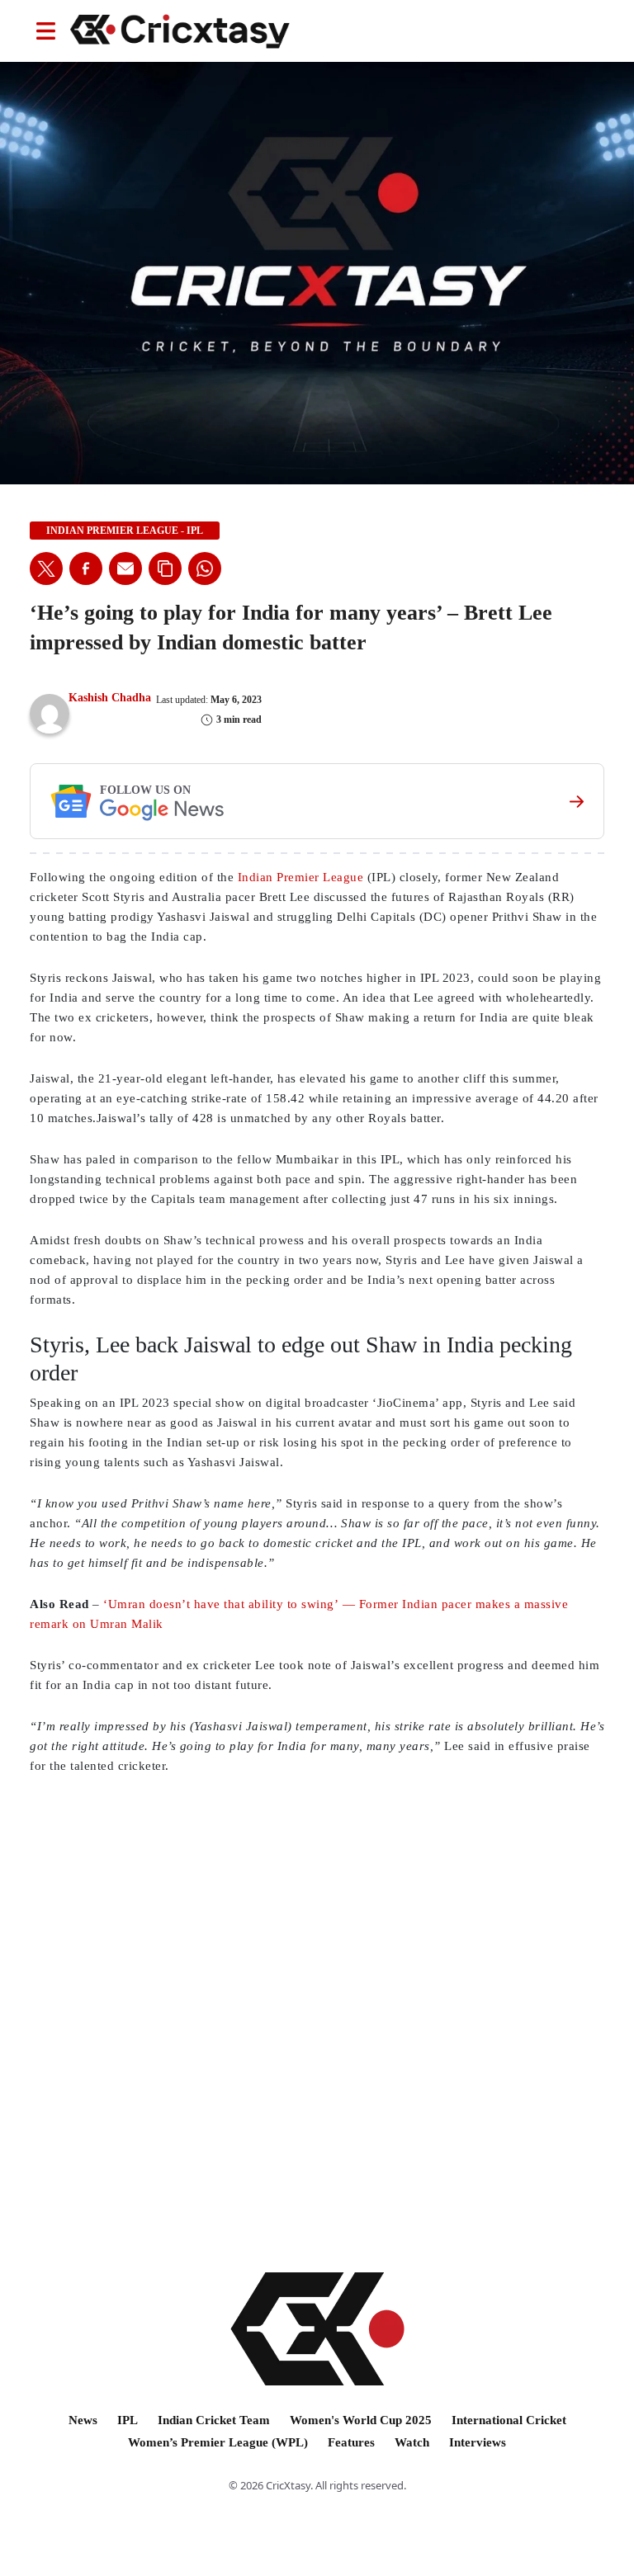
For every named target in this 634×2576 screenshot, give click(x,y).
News (83, 2420)
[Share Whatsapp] (205, 569)
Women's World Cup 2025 (361, 2420)
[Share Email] (125, 569)
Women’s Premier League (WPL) (218, 2442)
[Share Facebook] (86, 569)
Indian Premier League (301, 877)
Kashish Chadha (110, 698)
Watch (412, 2442)
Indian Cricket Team (214, 2420)
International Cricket (509, 2420)
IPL (128, 2420)
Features (351, 2442)
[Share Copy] (165, 569)
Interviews (478, 2442)
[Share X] (46, 569)
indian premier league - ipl (125, 531)
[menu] (46, 31)
